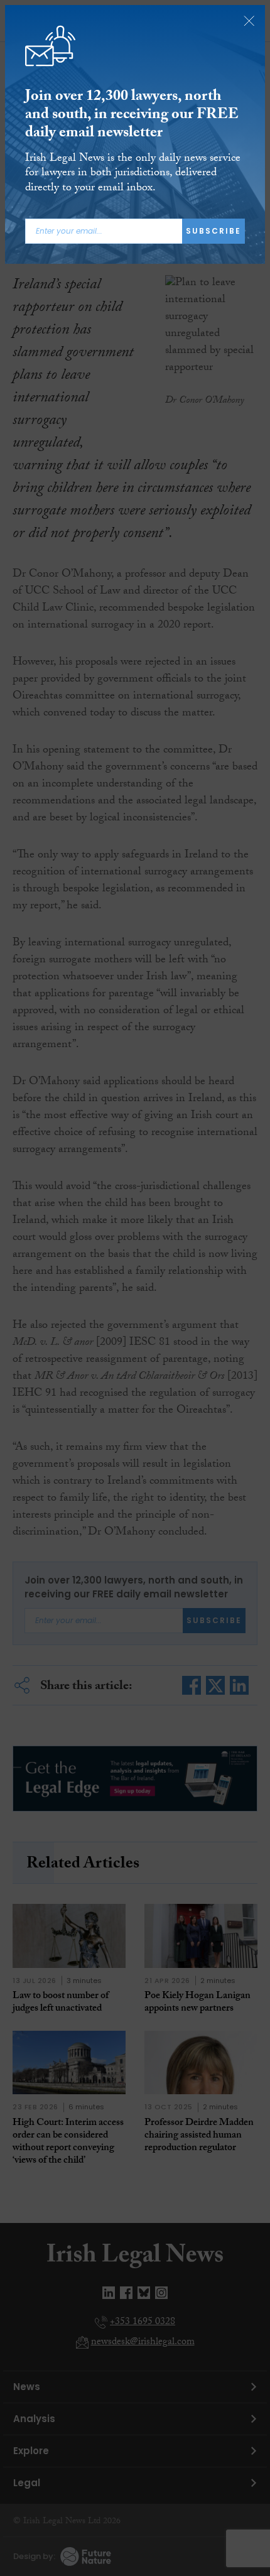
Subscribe (213, 231)
